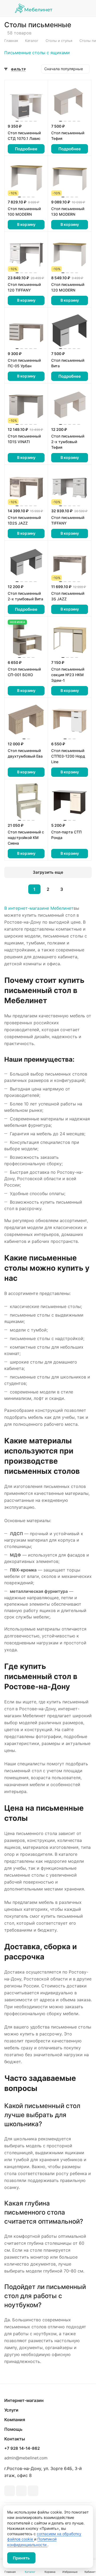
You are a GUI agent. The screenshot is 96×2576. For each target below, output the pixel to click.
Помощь (13, 2429)
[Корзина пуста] (88, 8)
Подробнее (26, 149)
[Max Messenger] (33, 2491)
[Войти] (75, 8)
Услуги (11, 2410)
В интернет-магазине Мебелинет (39, 908)
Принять (21, 2558)
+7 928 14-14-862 (22, 2448)
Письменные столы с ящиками (37, 53)
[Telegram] (10, 2491)
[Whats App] (21, 2491)
